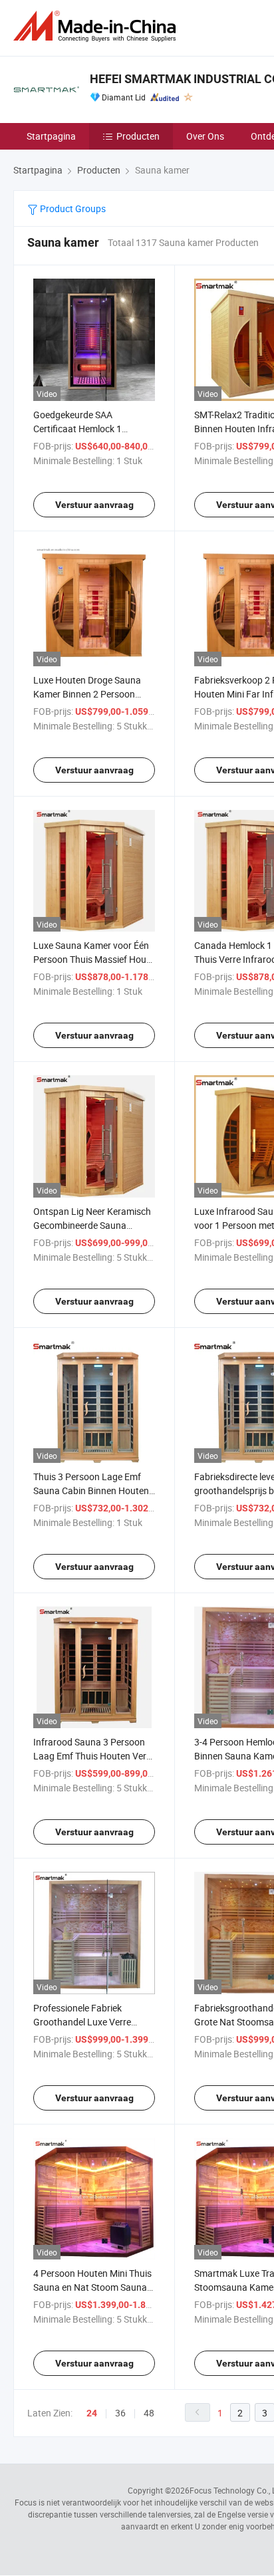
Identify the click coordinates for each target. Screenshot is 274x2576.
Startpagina (51, 136)
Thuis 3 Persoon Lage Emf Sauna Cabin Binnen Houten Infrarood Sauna (91, 1490)
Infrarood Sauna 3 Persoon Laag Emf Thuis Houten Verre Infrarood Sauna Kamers (94, 1756)
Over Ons (205, 136)
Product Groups (72, 208)
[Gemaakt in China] (97, 26)
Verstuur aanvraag (94, 505)
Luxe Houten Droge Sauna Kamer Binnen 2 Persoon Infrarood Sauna (87, 694)
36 (120, 2413)
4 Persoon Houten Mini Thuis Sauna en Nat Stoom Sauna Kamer (92, 2287)
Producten (138, 136)
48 (149, 2413)
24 (92, 2413)
